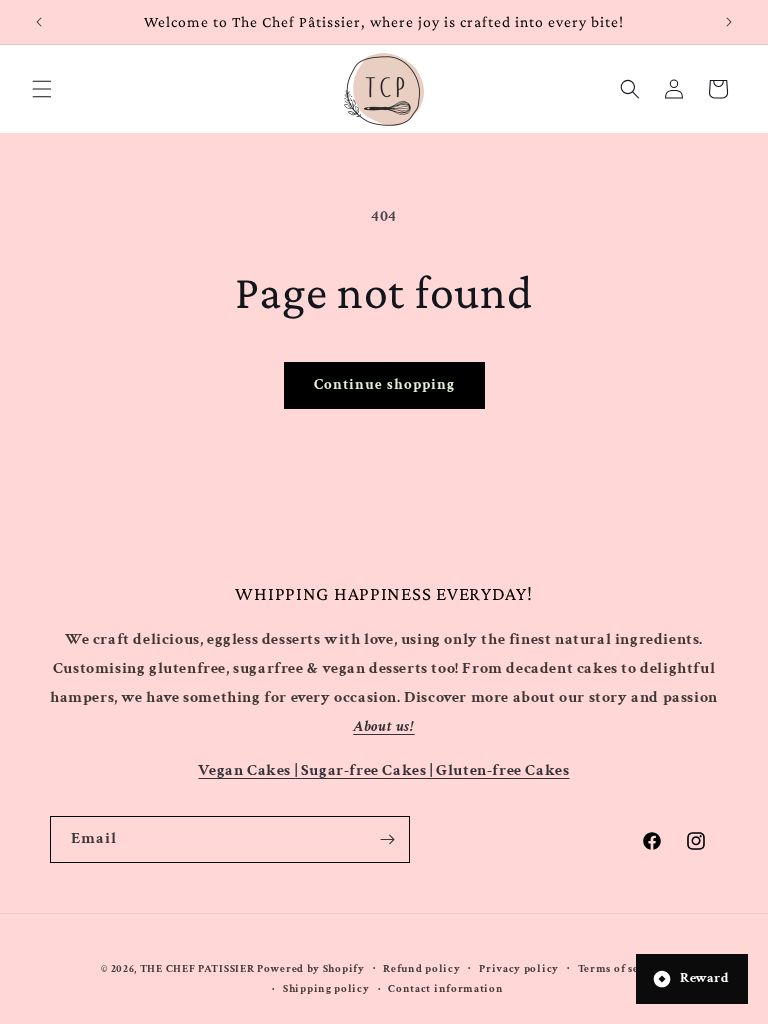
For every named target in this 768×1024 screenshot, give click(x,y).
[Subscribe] (387, 839)
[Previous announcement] (39, 22)
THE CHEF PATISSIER (197, 969)
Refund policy (421, 969)
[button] (42, 89)
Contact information (445, 989)
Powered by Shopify (311, 969)
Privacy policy (519, 969)
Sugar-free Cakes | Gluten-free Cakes (435, 770)
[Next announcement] (729, 22)
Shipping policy (326, 989)
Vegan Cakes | (249, 770)
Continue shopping (384, 384)
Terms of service (622, 969)
